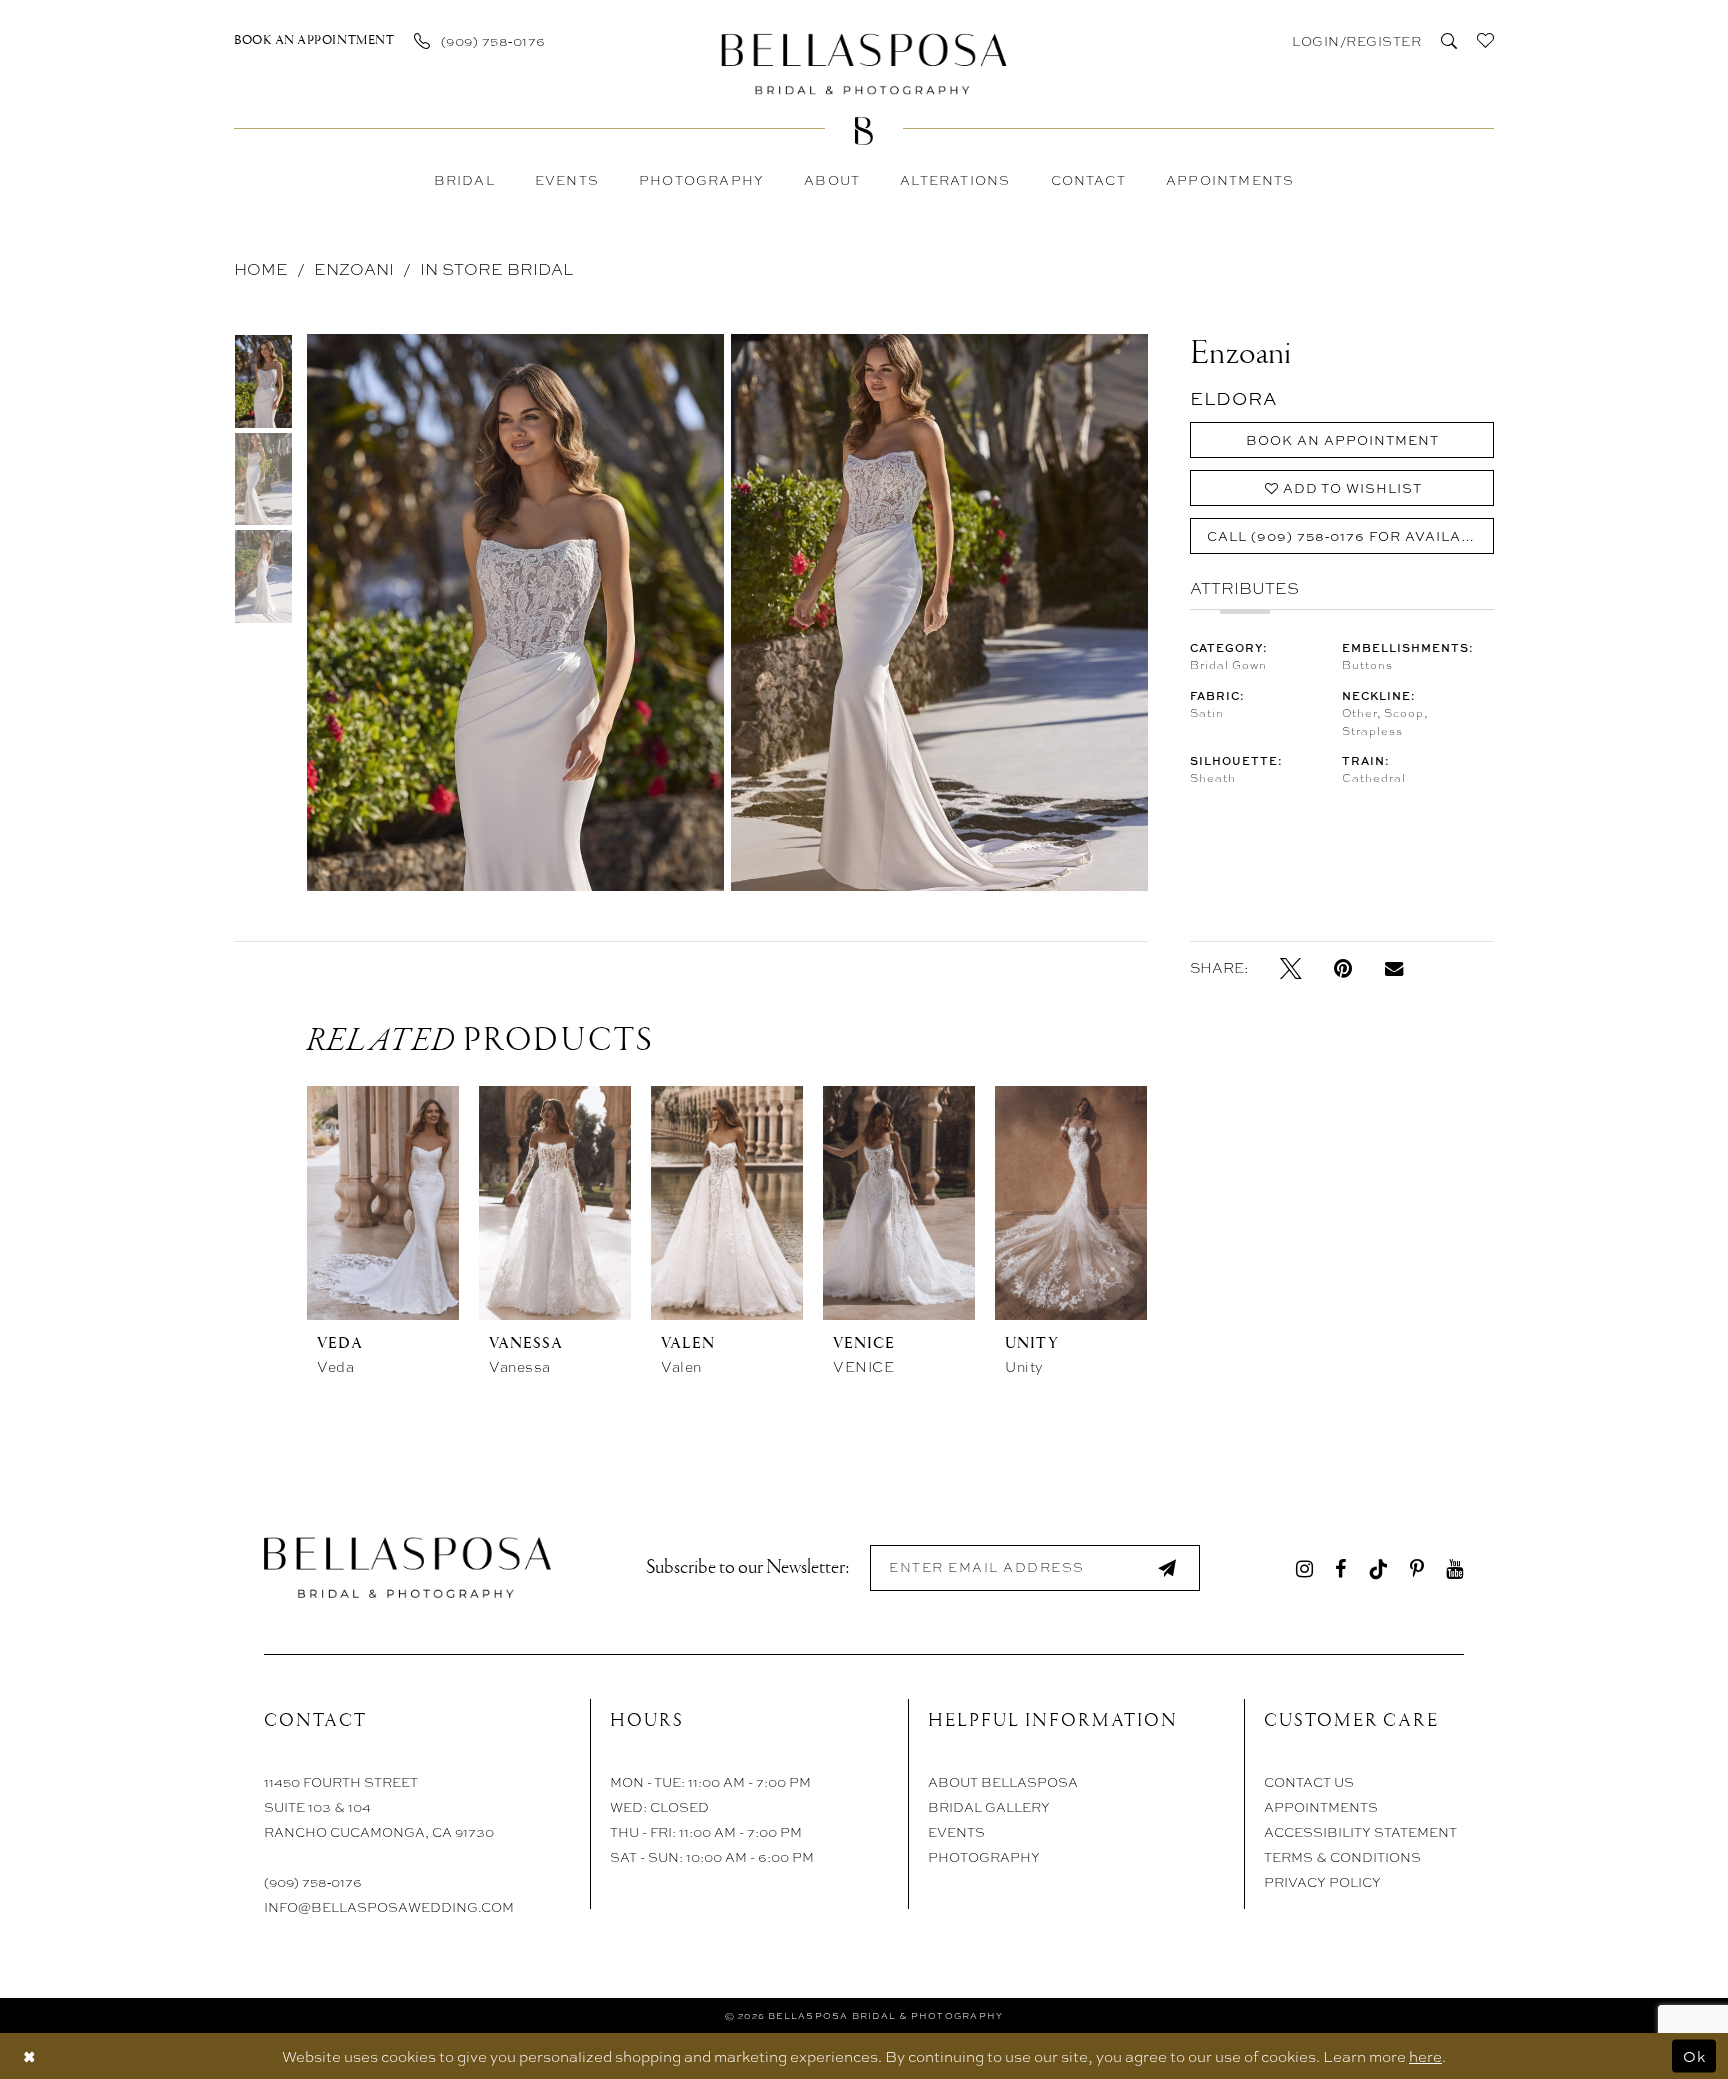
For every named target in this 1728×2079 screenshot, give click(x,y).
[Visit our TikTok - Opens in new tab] (1378, 1567)
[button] (1355, 39)
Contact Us (1309, 1781)
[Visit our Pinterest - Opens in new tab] (1417, 1567)
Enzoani (354, 268)
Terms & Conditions (1342, 1856)
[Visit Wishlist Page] (1485, 40)
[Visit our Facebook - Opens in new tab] (1340, 1567)
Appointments (1321, 1806)
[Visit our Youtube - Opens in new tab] (1454, 1567)
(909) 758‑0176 (313, 1881)
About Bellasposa (1003, 1781)
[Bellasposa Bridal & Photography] (864, 63)
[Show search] (1449, 39)
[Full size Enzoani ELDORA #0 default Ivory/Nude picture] (515, 612)
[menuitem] (314, 40)
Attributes (1244, 587)
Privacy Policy (1322, 1881)
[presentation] (383, 1203)
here (1425, 2056)
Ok (1694, 2055)
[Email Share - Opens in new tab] (1394, 966)
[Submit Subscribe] (1167, 1567)
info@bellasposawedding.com (389, 1906)
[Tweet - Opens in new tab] (1291, 967)
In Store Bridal (496, 268)
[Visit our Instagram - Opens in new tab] (1304, 1567)
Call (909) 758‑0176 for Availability (1350, 536)
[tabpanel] (511, 612)
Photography (984, 1856)
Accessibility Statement (1360, 1831)
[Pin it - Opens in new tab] (1343, 967)
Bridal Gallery (989, 1806)
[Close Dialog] (29, 2055)
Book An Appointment (1342, 440)
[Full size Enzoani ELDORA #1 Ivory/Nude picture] (940, 612)
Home (261, 268)
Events (956, 1831)
